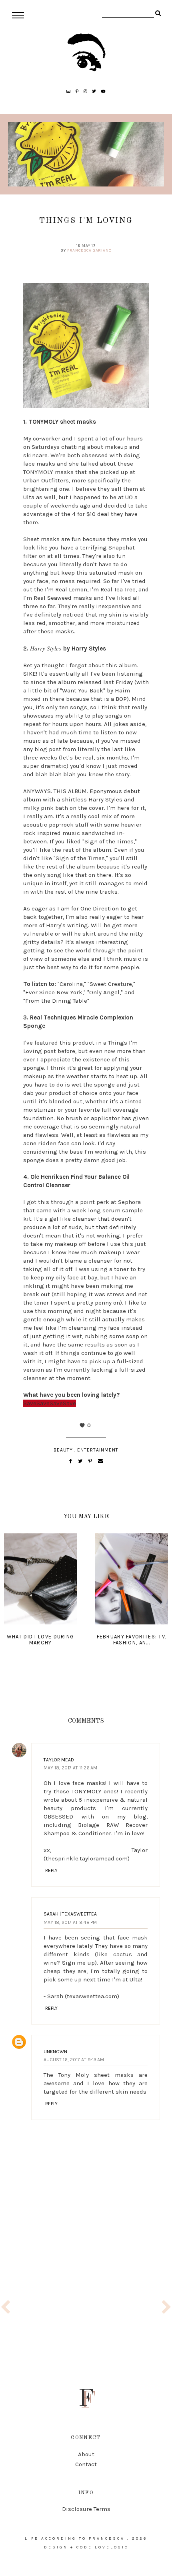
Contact (86, 2464)
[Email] (100, 1461)
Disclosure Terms (86, 2509)
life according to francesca (75, 2538)
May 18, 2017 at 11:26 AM (70, 1768)
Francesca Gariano (89, 250)
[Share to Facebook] (71, 1461)
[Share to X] (81, 1461)
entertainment (98, 1450)
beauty (63, 1450)
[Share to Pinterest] (91, 1461)
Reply (51, 1870)
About (86, 2454)
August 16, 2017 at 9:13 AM (74, 2060)
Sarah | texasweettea (70, 1914)
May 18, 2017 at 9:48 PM (70, 1922)
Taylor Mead (59, 1760)
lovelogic (112, 2547)
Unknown (55, 2052)
